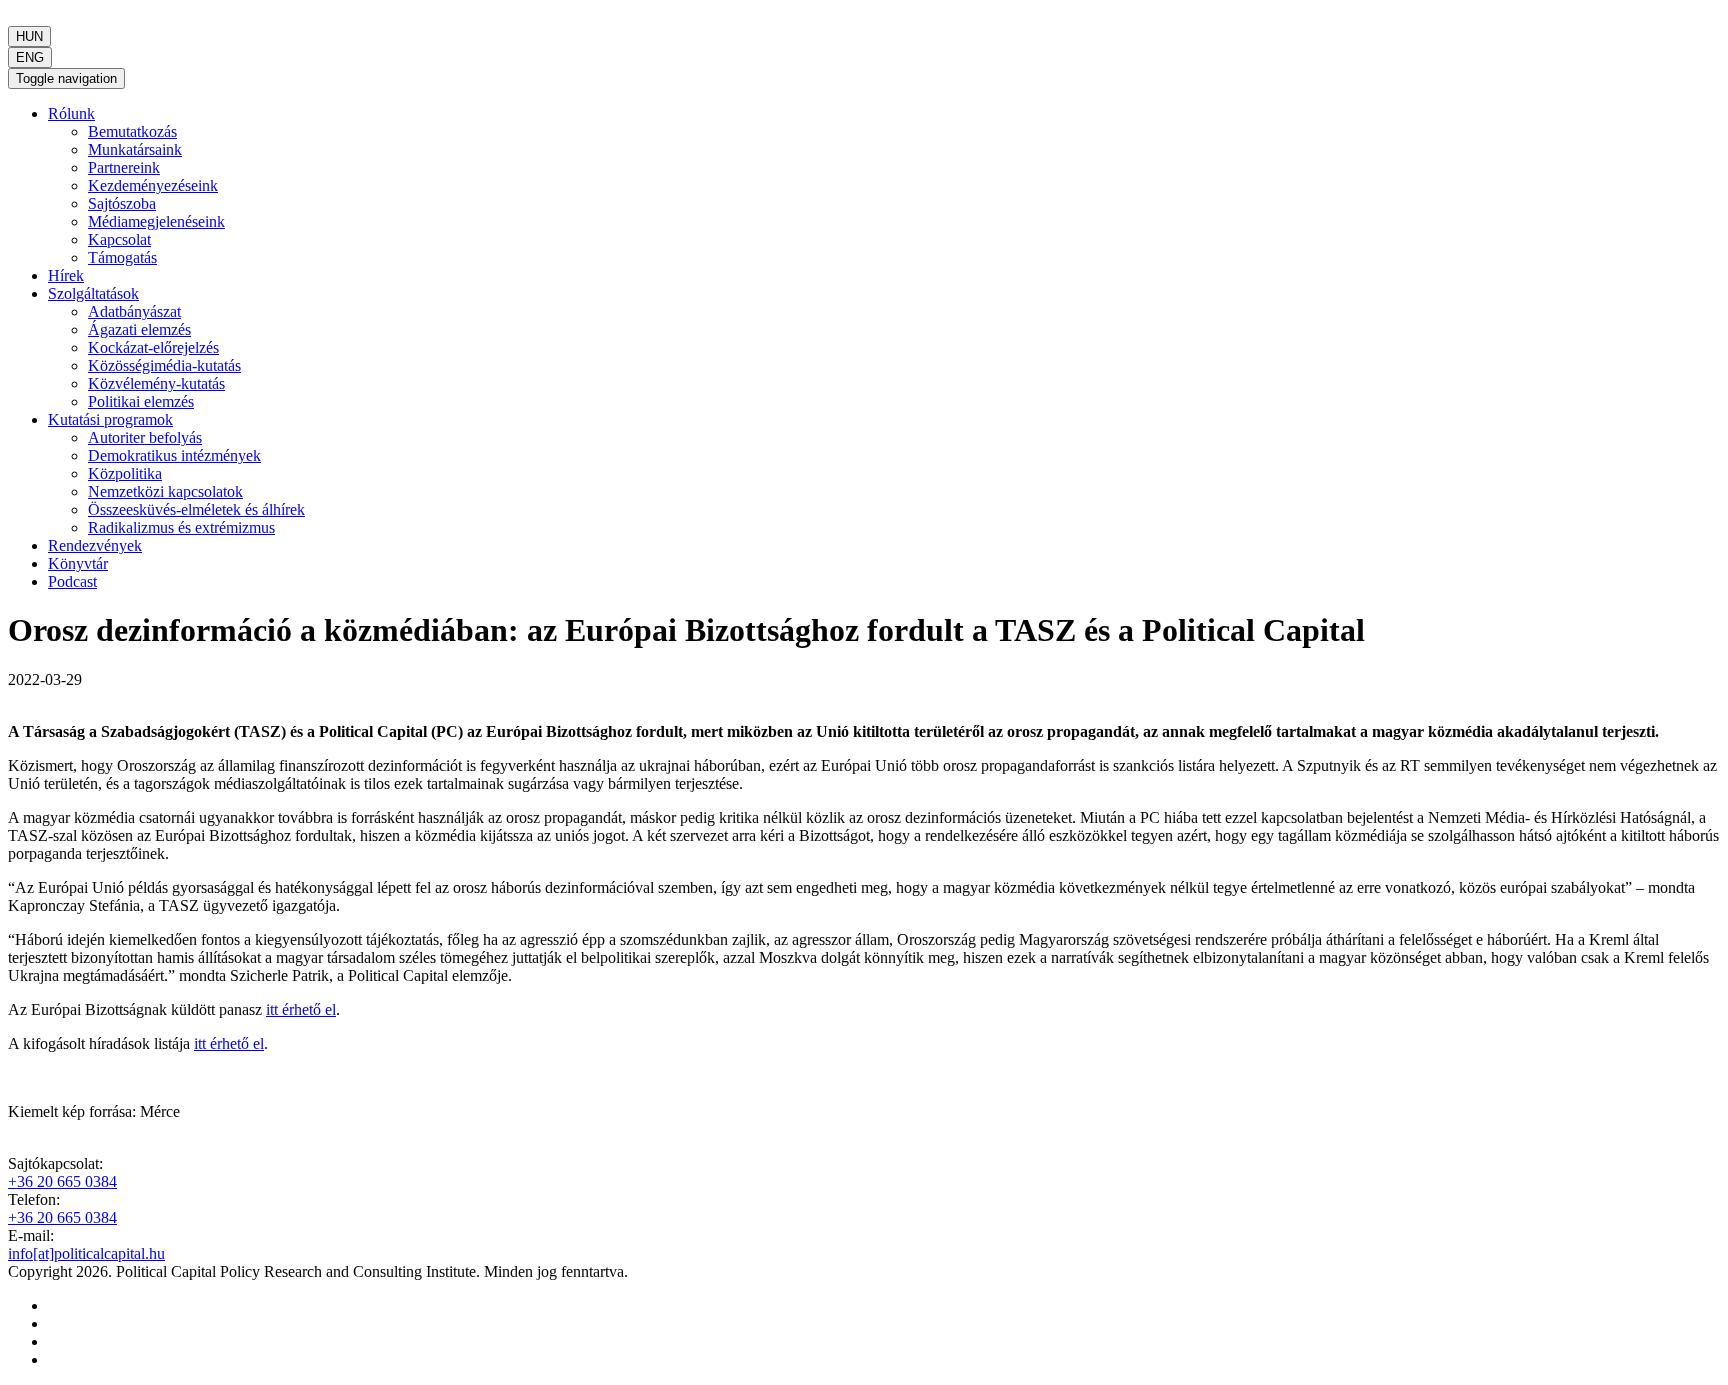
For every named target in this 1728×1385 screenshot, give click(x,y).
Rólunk (71, 113)
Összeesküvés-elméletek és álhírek (196, 509)
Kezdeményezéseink (153, 185)
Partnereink (124, 167)
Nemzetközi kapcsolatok (165, 491)
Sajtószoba (122, 203)
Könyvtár (78, 563)
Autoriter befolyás (145, 437)
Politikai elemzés (141, 401)
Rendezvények (95, 545)
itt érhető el (301, 1009)
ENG (30, 57)
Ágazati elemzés (139, 329)
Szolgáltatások (93, 293)
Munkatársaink (135, 149)
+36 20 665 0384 (62, 1181)
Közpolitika (125, 473)
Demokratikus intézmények (174, 455)
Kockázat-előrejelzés (153, 347)
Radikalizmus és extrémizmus (181, 527)
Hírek (66, 275)
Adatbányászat (134, 311)
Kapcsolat (119, 239)
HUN (29, 36)
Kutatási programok (110, 419)
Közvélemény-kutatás (156, 383)
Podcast (72, 581)
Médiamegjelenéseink (156, 221)
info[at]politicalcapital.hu (86, 1253)
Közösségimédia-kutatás (164, 365)
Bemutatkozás (132, 131)
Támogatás (122, 257)
